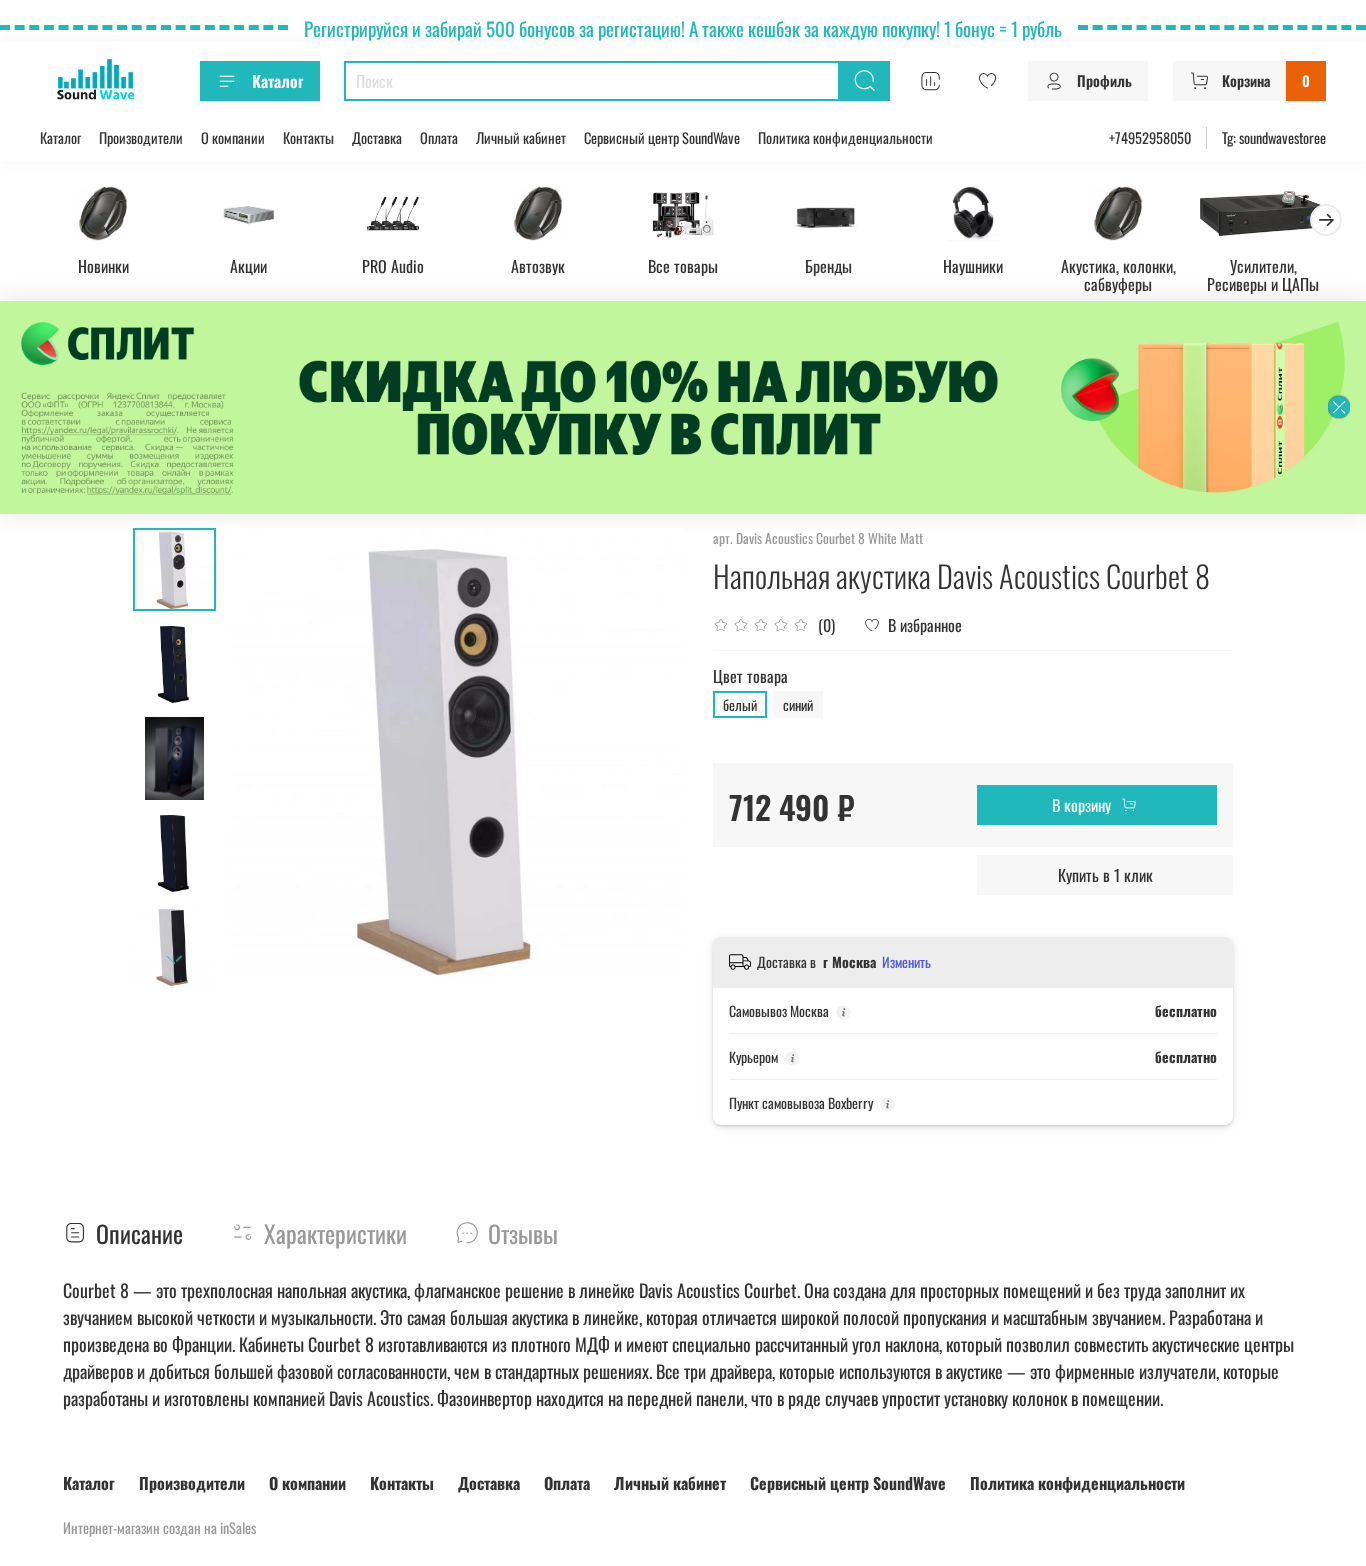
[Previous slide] (266, 757)
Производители (141, 137)
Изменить (906, 962)
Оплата (439, 137)
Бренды (828, 266)
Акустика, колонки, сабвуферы (1118, 275)
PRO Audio (393, 266)
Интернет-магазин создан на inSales (159, 1527)
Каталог (277, 81)
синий (798, 704)
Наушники (973, 266)
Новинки (103, 266)
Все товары (683, 266)
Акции (248, 266)
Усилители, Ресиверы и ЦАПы (1263, 275)
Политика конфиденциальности (845, 137)
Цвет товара (750, 676)
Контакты (308, 137)
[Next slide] (174, 960)
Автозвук (538, 266)
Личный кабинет (521, 137)
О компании (233, 137)
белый (740, 704)
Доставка (377, 137)
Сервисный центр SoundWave (662, 137)
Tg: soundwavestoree (1274, 137)
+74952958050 (1150, 137)
